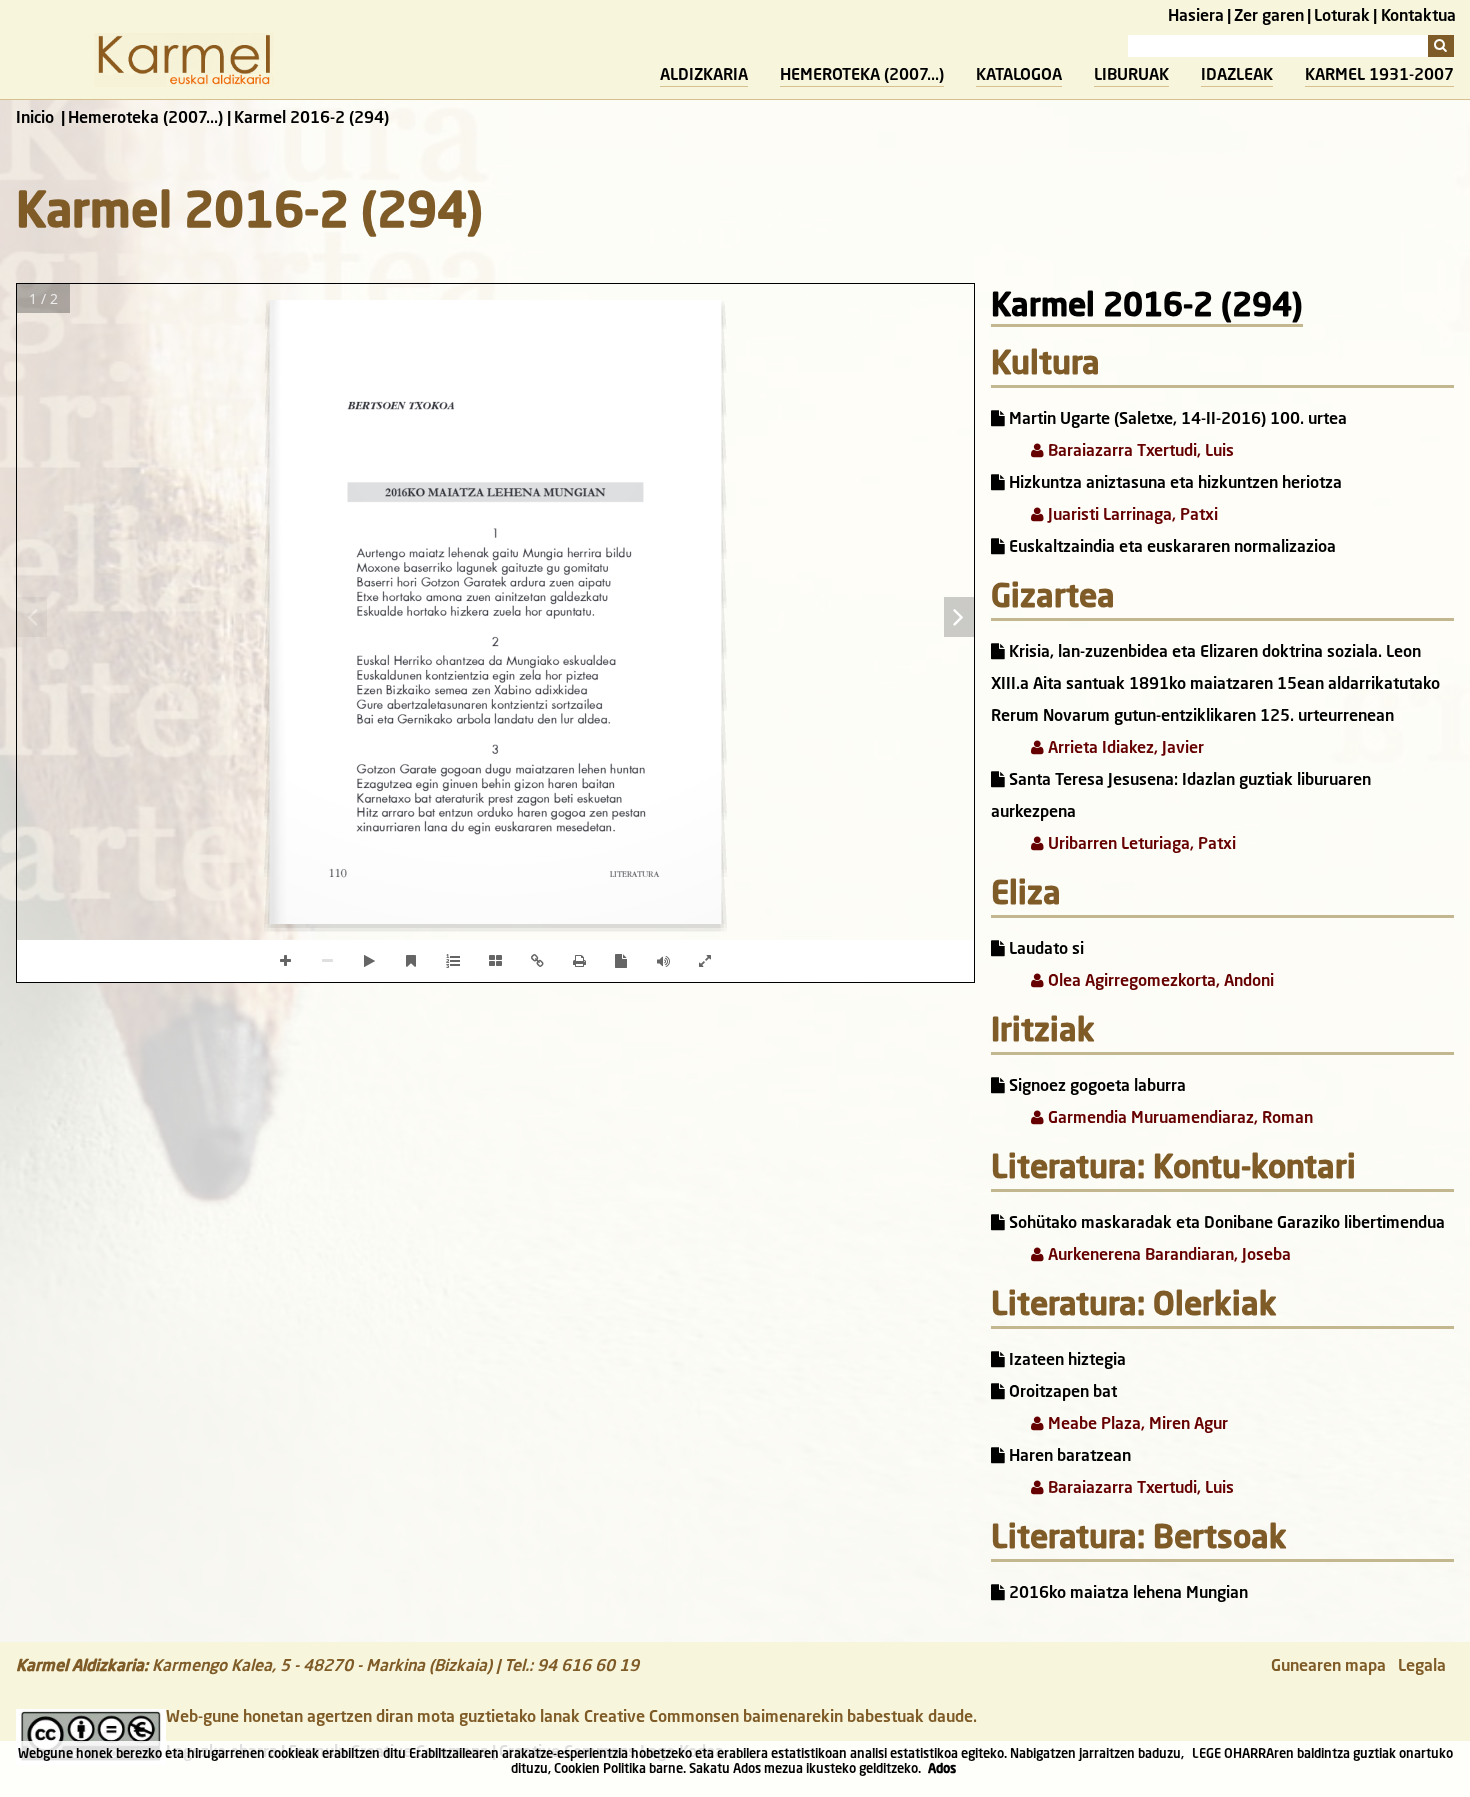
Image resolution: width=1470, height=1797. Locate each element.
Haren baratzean (1068, 1457)
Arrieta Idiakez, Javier (1124, 749)
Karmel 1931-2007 (1379, 76)
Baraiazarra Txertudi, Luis (1139, 452)
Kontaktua (1418, 17)
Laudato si (1044, 950)
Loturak (1342, 17)
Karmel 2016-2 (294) (1147, 308)
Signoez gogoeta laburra (1095, 1087)
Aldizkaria (704, 76)
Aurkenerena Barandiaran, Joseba (1167, 1256)
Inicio (35, 119)
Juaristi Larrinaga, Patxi (1131, 516)
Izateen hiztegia (1065, 1361)
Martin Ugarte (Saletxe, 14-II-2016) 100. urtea (1176, 420)
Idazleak (1237, 76)
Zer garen (1269, 17)
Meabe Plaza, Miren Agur (1136, 1425)
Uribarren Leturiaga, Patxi (1140, 845)
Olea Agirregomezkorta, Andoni (1159, 982)
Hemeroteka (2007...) (862, 76)
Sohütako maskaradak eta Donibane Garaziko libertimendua (1225, 1224)
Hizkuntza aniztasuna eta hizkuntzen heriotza (1173, 484)
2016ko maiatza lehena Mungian (1126, 1594)
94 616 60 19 (588, 1667)
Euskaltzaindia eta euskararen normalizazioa (1170, 548)
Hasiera (1196, 17)
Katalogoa (1019, 76)
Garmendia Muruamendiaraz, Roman (1178, 1119)
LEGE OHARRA (1233, 1754)
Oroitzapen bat (1061, 1393)
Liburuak (1131, 76)
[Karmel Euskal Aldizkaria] (184, 83)
